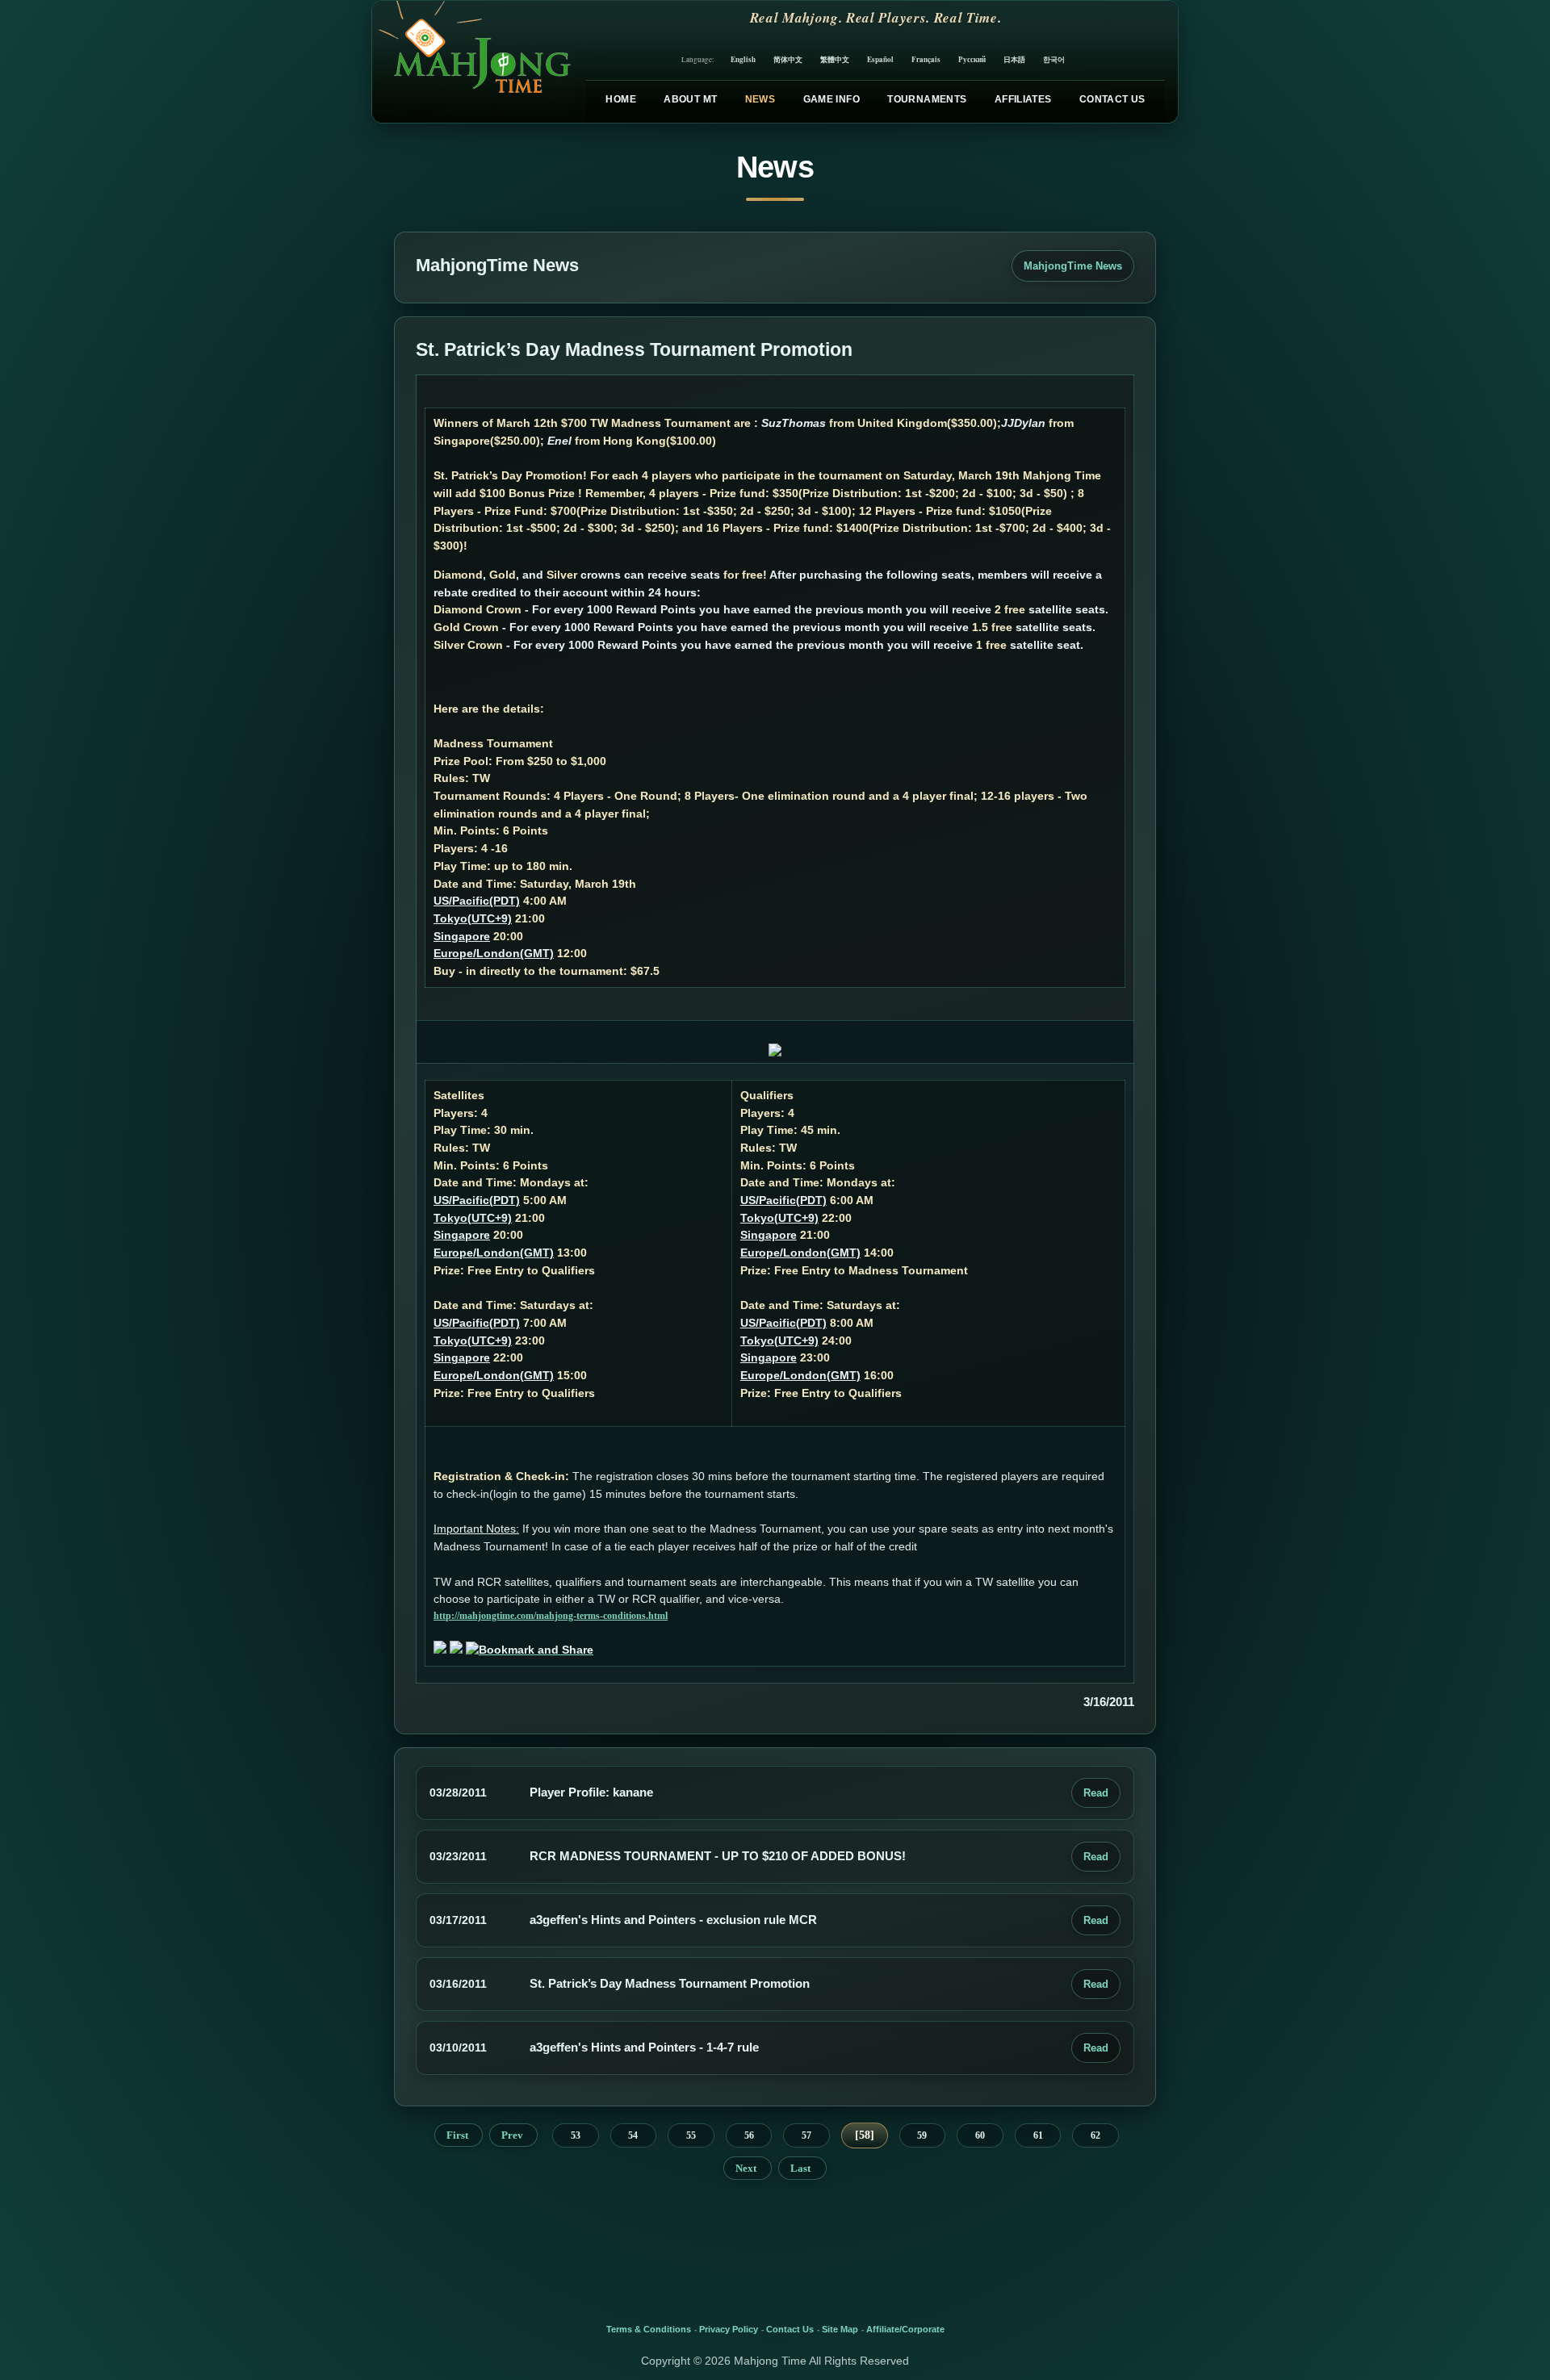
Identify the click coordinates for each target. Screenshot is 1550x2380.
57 (806, 2135)
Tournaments (927, 99)
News (760, 99)
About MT (690, 99)
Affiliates (1023, 99)
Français (926, 59)
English (743, 59)
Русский (972, 59)
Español (880, 59)
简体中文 (788, 59)
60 (980, 2135)
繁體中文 (835, 59)
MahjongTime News (1073, 266)
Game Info (832, 99)
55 (691, 2135)
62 (1095, 2135)
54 (633, 2135)
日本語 (1014, 59)
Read (1096, 1793)
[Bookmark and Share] (530, 1650)
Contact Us (1112, 99)
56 (749, 2135)
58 (865, 2135)
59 (922, 2135)
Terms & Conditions (649, 2329)
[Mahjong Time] (473, 62)
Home (620, 99)
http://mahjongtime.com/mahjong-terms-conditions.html (551, 1616)
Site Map (840, 2329)
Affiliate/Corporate (905, 2329)
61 (1038, 2135)
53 (576, 2135)
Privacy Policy (729, 2329)
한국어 (1054, 59)
